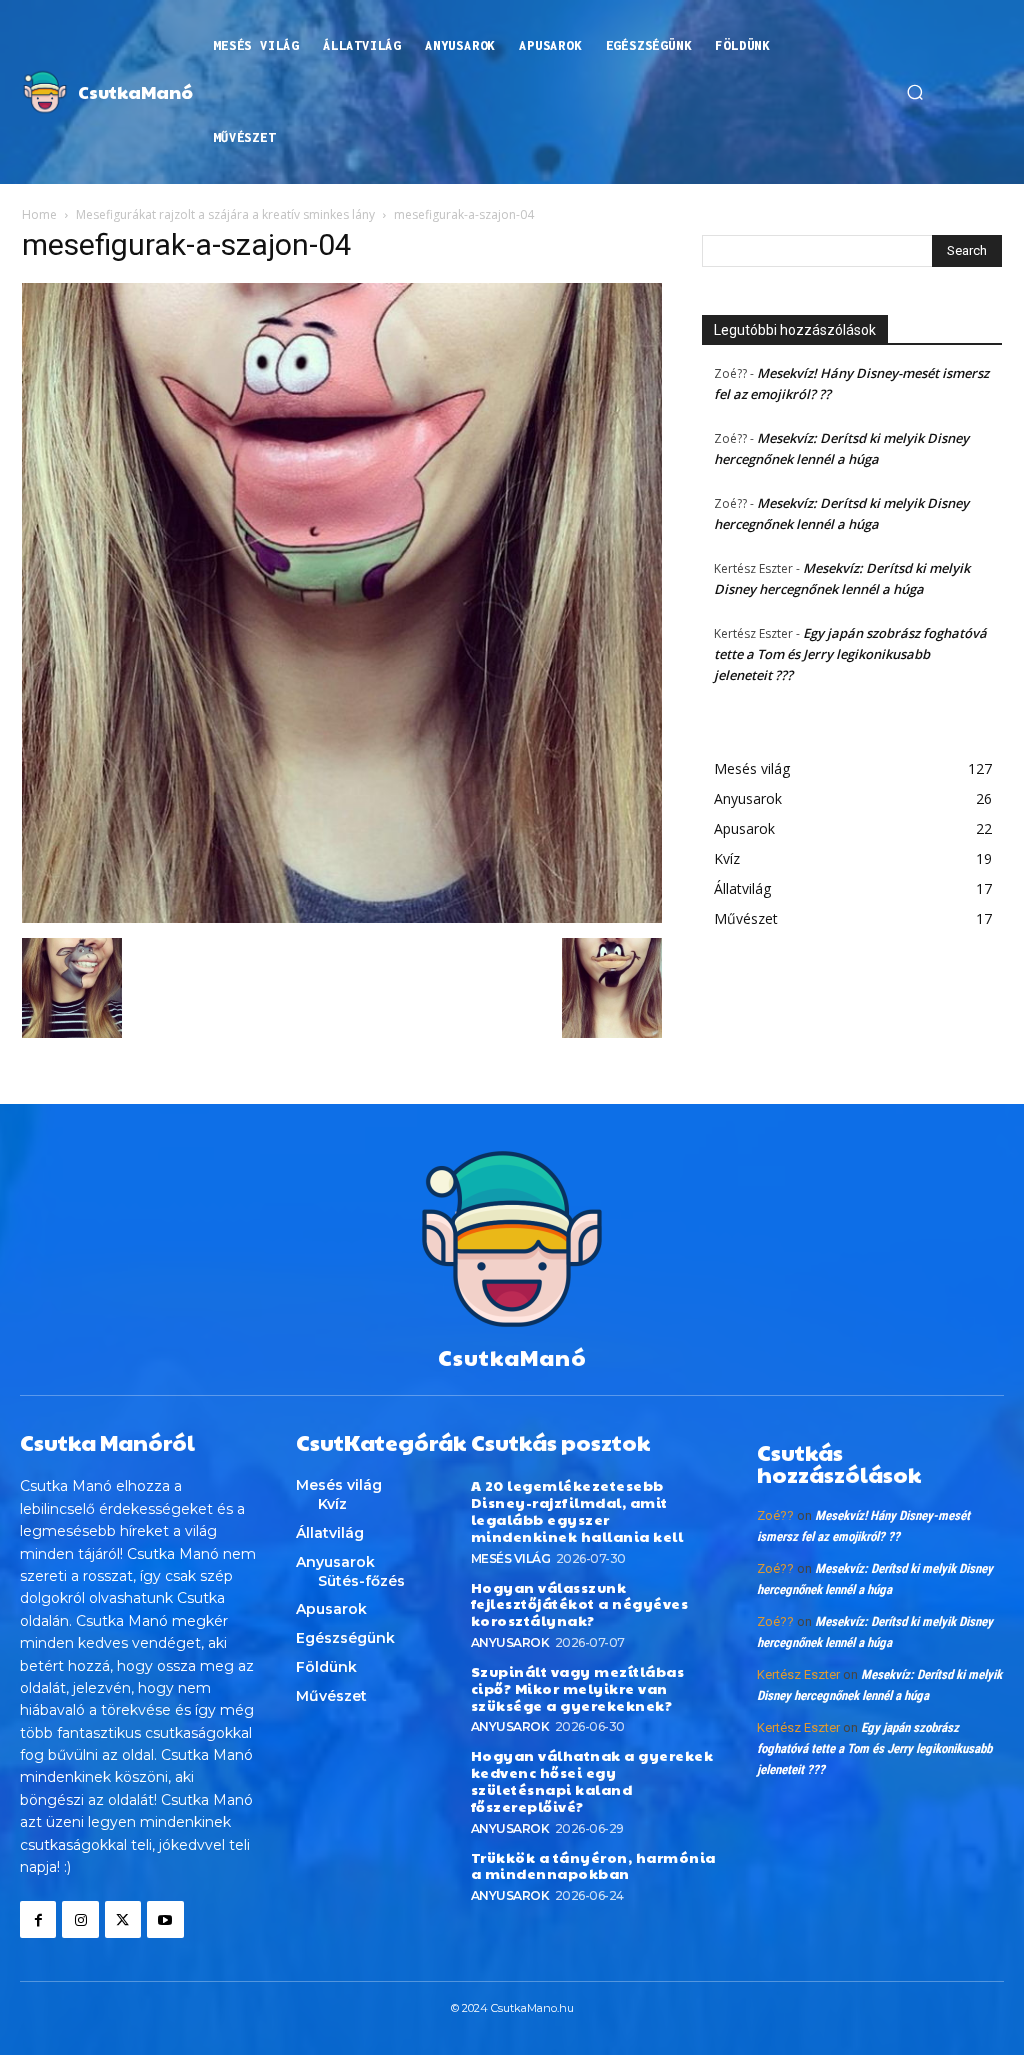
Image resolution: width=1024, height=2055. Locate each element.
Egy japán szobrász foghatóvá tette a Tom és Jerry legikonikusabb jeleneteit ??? (850, 654)
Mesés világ (511, 1558)
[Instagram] (80, 1919)
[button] (915, 92)
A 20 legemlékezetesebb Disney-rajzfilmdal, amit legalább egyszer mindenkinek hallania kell (577, 1510)
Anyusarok (510, 1642)
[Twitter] (123, 1919)
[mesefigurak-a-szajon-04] (342, 917)
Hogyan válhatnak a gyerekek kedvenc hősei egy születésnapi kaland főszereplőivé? (592, 1780)
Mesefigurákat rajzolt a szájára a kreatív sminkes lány (225, 214)
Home (39, 214)
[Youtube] (165, 1919)
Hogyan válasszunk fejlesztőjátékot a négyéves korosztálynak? (580, 1604)
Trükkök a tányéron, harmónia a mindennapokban (593, 1865)
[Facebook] (38, 1919)
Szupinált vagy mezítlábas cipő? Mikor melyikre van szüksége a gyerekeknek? (578, 1688)
